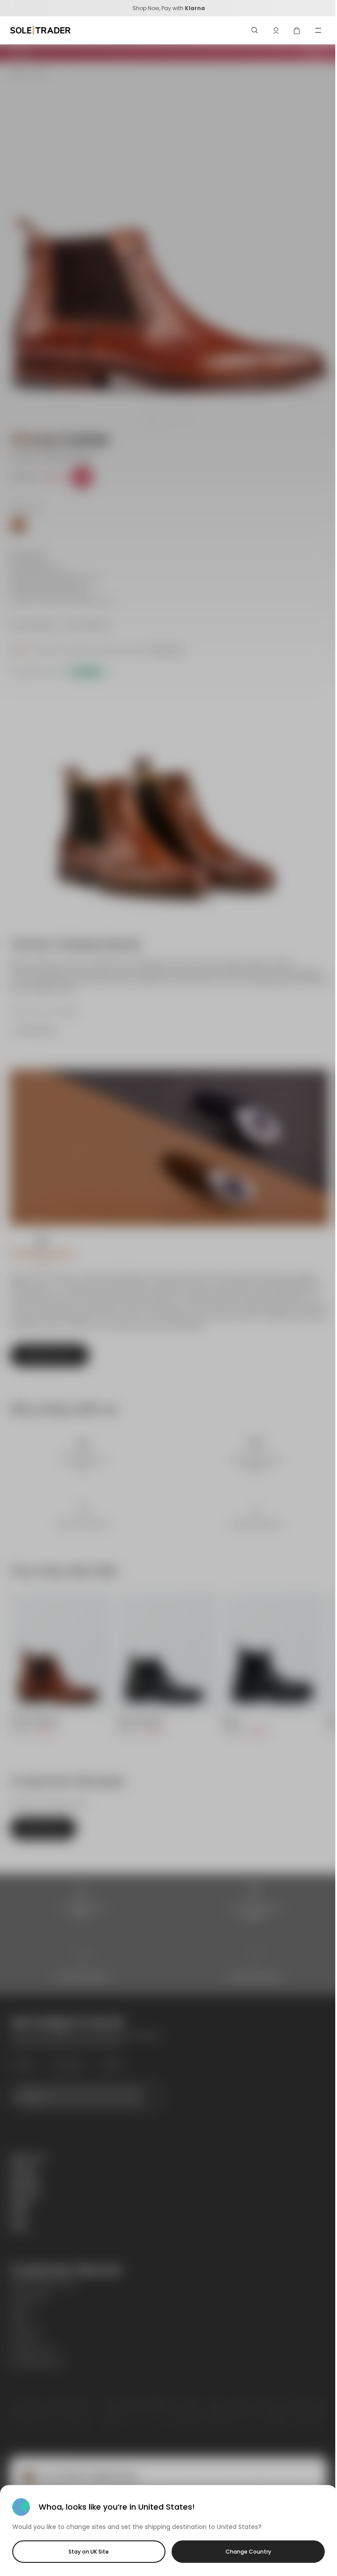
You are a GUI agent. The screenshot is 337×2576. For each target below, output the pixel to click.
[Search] (255, 30)
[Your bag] (297, 30)
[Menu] (318, 30)
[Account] (276, 30)
